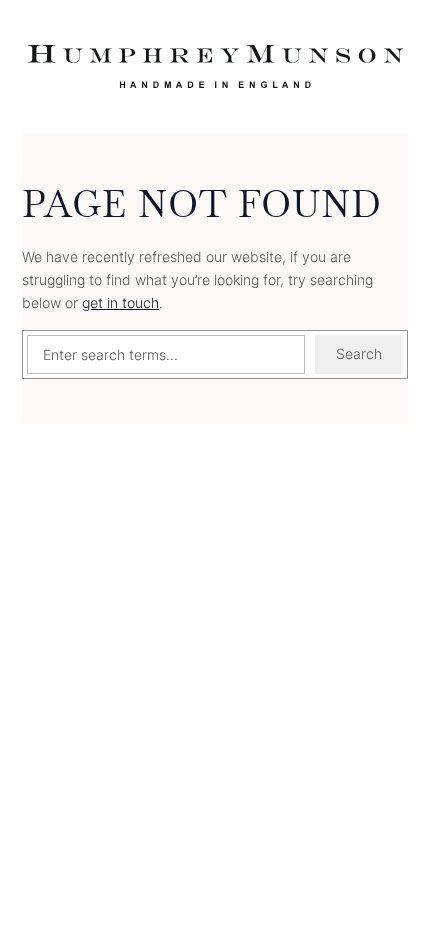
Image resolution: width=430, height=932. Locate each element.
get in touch (120, 302)
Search (359, 353)
